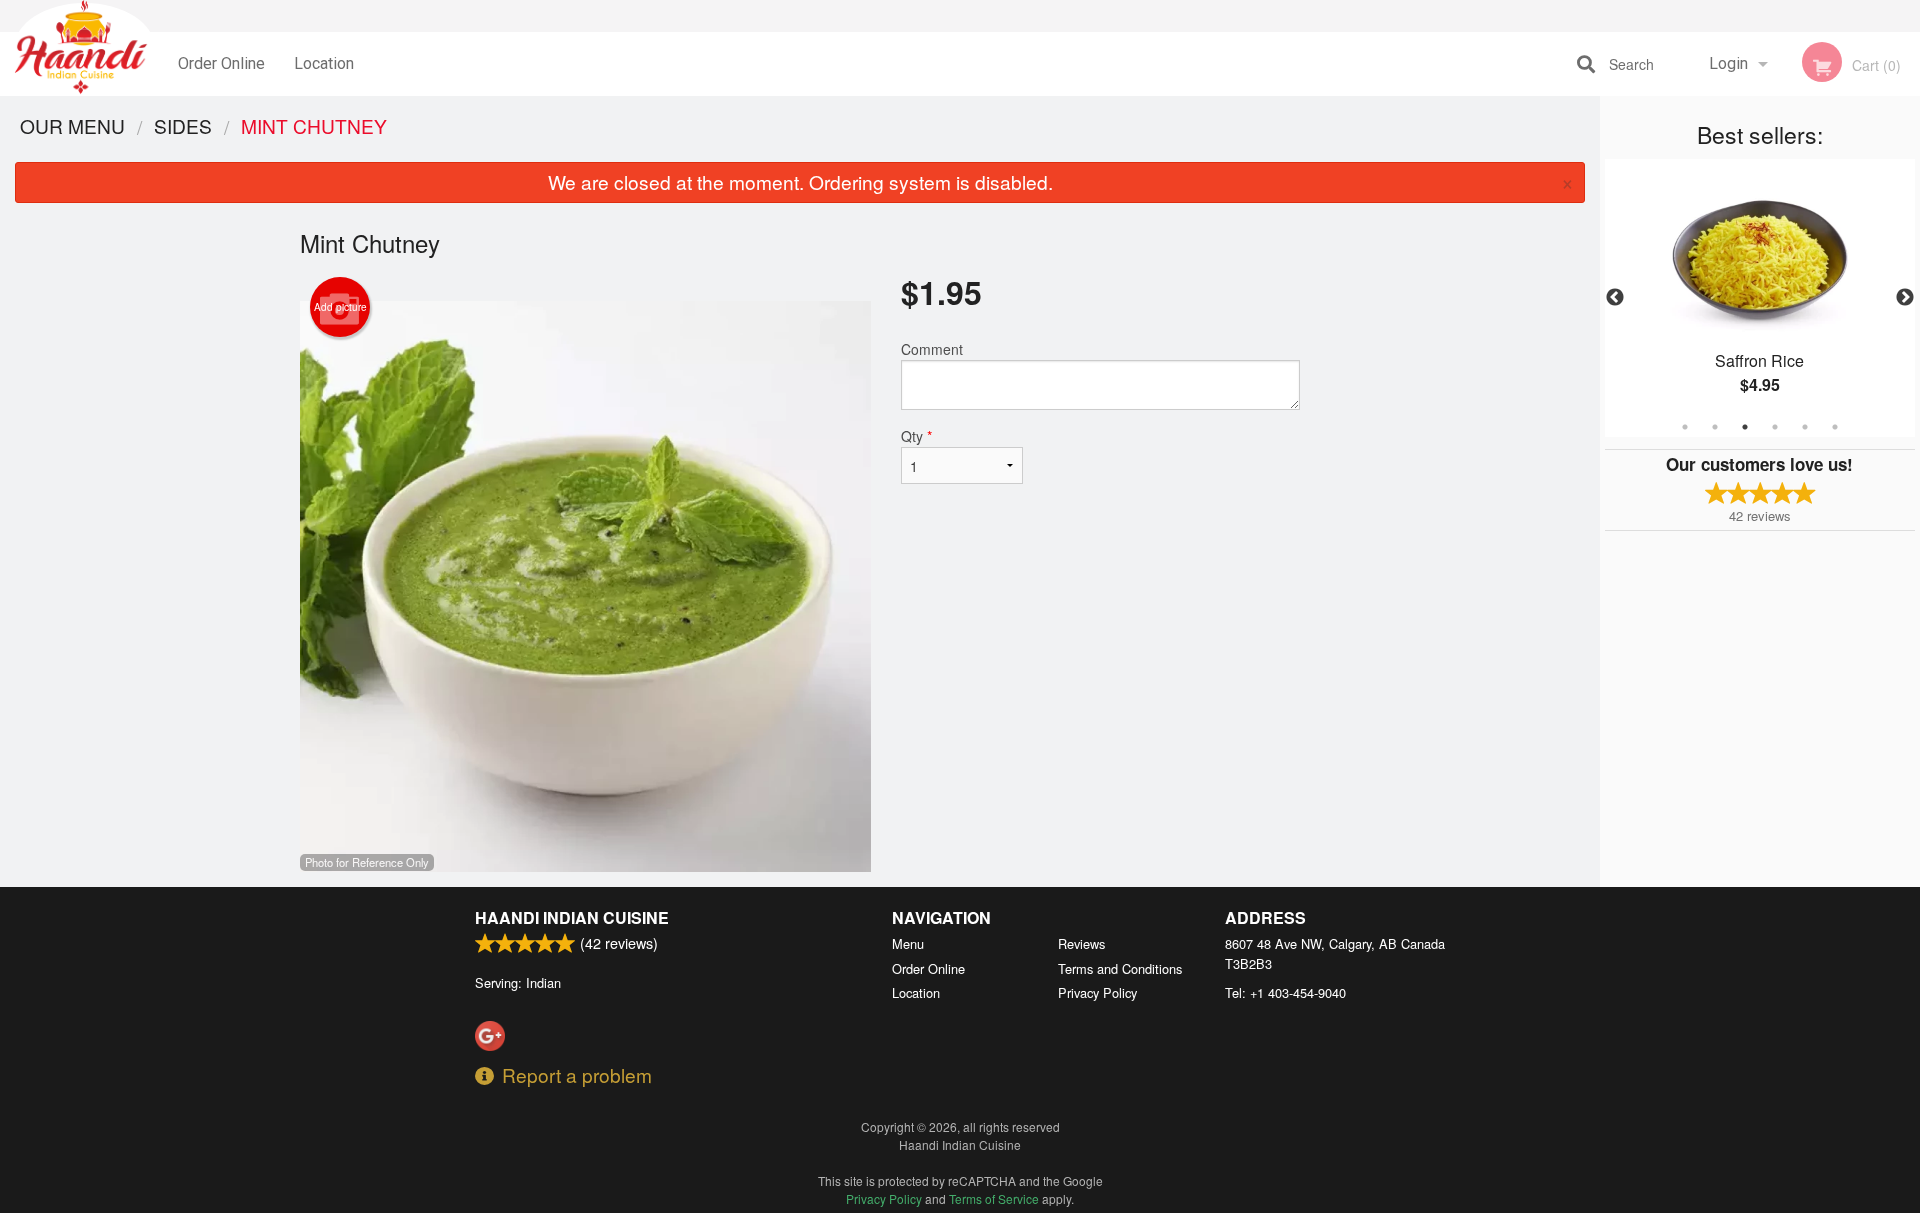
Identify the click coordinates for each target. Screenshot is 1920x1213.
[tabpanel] (1760, 298)
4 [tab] (1775, 427)
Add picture (340, 307)
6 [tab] (1835, 427)
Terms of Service (994, 1198)
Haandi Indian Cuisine (572, 917)
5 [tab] (1805, 427)
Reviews (1081, 943)
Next (1905, 298)
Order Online (221, 63)
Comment (932, 349)
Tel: (1285, 992)
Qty (916, 436)
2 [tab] (1715, 427)
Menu (908, 943)
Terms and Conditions (1120, 968)
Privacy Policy (1097, 992)
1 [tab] (1685, 427)
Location (324, 63)
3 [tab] (1745, 427)
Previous (1615, 298)
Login (1728, 63)
